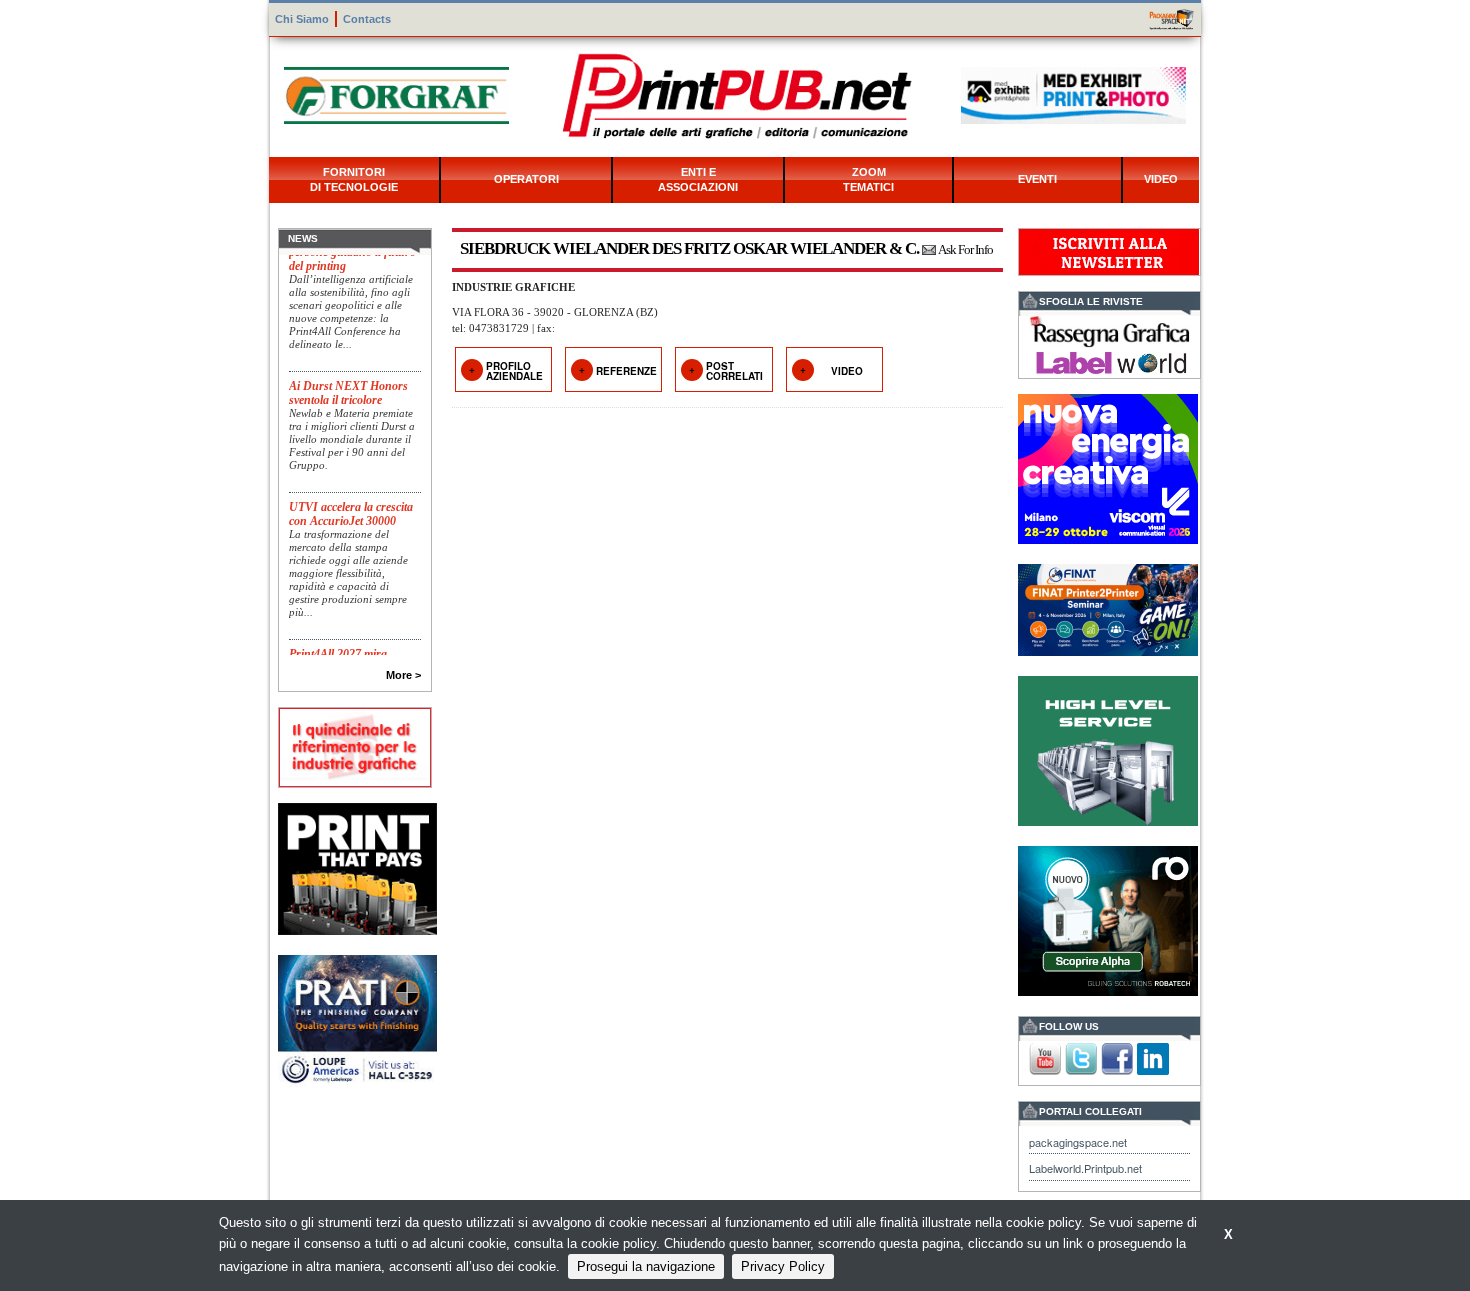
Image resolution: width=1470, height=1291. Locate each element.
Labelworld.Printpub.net (1085, 1168)
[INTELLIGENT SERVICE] (1108, 748)
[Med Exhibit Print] (1073, 93)
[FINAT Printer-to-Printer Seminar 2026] (1108, 607)
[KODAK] (357, 866)
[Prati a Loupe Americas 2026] (357, 1019)
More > (403, 675)
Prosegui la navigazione (646, 1266)
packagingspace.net (1078, 1142)
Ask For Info (965, 249)
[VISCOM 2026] (1108, 466)
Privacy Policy (783, 1266)
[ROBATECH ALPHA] (1108, 918)
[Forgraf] (396, 93)
